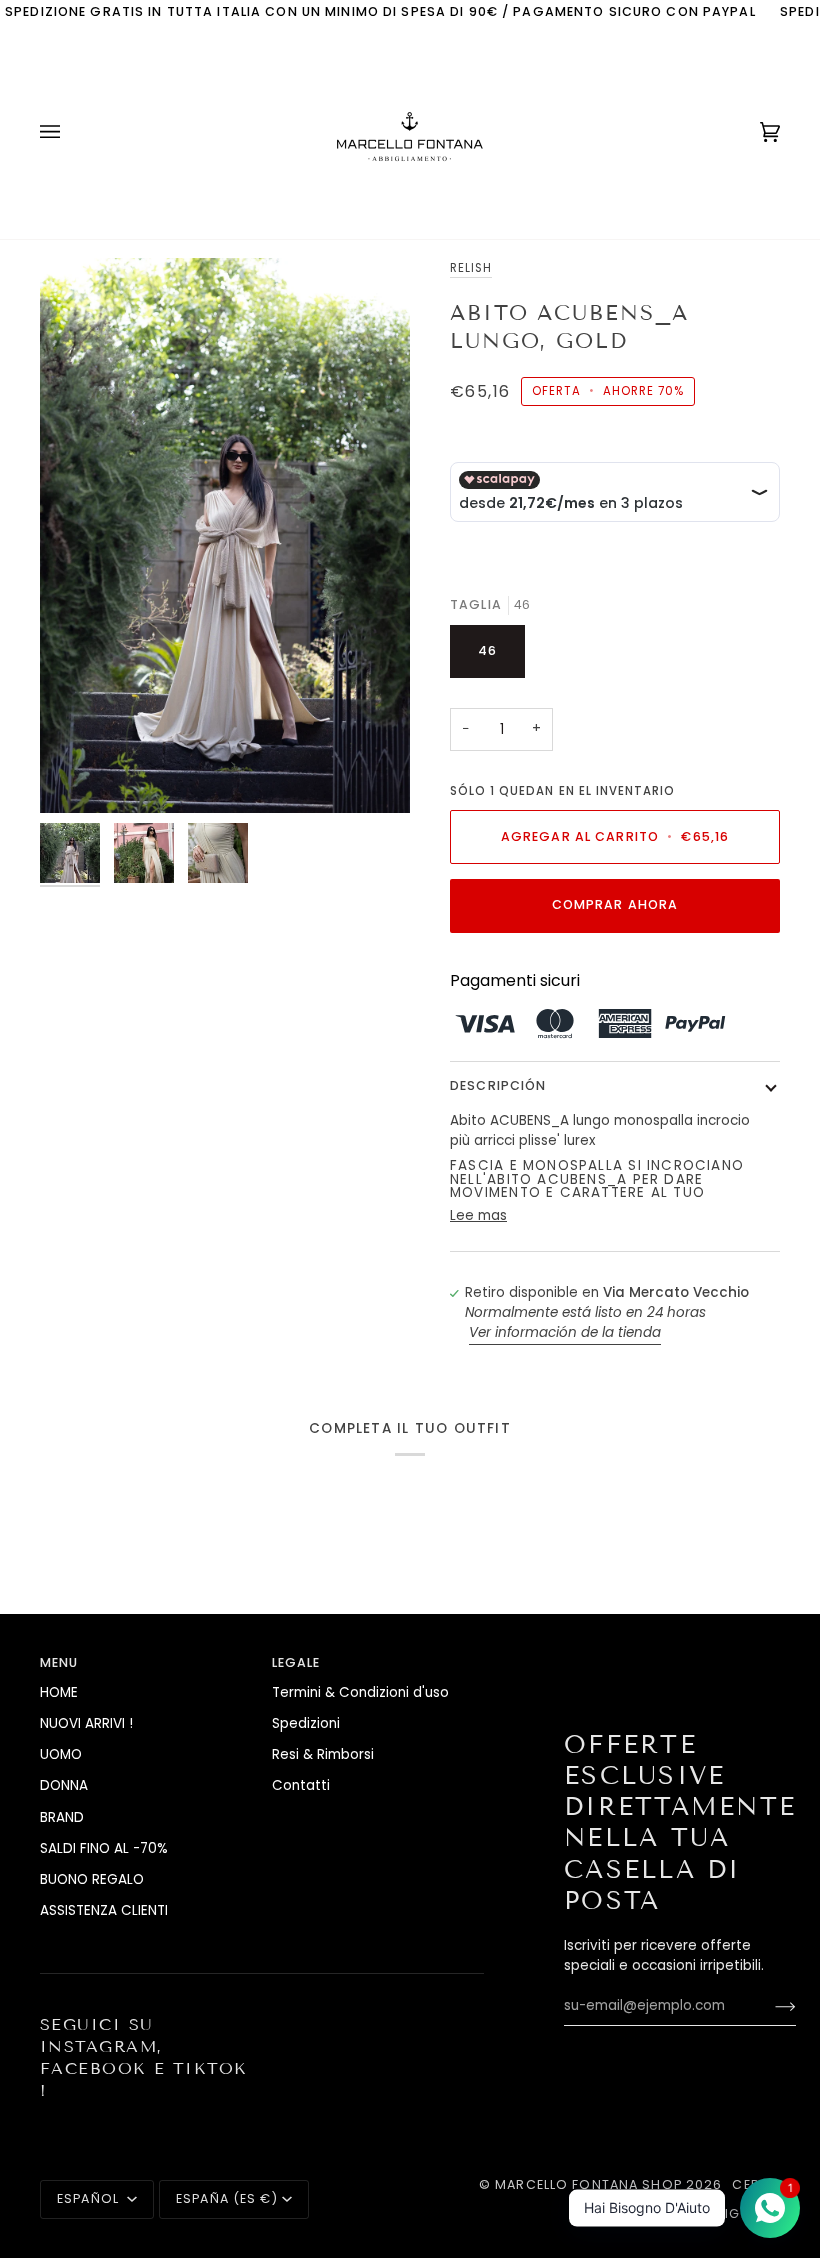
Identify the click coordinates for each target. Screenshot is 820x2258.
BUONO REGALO (92, 1879)
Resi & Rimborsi (323, 1754)
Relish (471, 268)
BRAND (62, 1817)
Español (90, 2198)
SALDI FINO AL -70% (104, 1848)
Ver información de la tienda (565, 1332)
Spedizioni (306, 1723)
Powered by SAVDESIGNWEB (679, 2213)
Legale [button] (296, 1662)
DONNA (64, 1785)
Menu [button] (59, 1662)
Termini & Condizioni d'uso (360, 1692)
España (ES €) (227, 2198)
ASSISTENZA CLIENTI (104, 1910)
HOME (59, 1692)
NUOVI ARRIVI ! (86, 1723)
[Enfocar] (77, 775)
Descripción (498, 1085)
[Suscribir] (769, 2006)
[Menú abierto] (70, 132)
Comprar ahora (615, 904)
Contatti (301, 1785)
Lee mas (478, 1215)
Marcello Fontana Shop (588, 2184)
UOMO (61, 1754)
